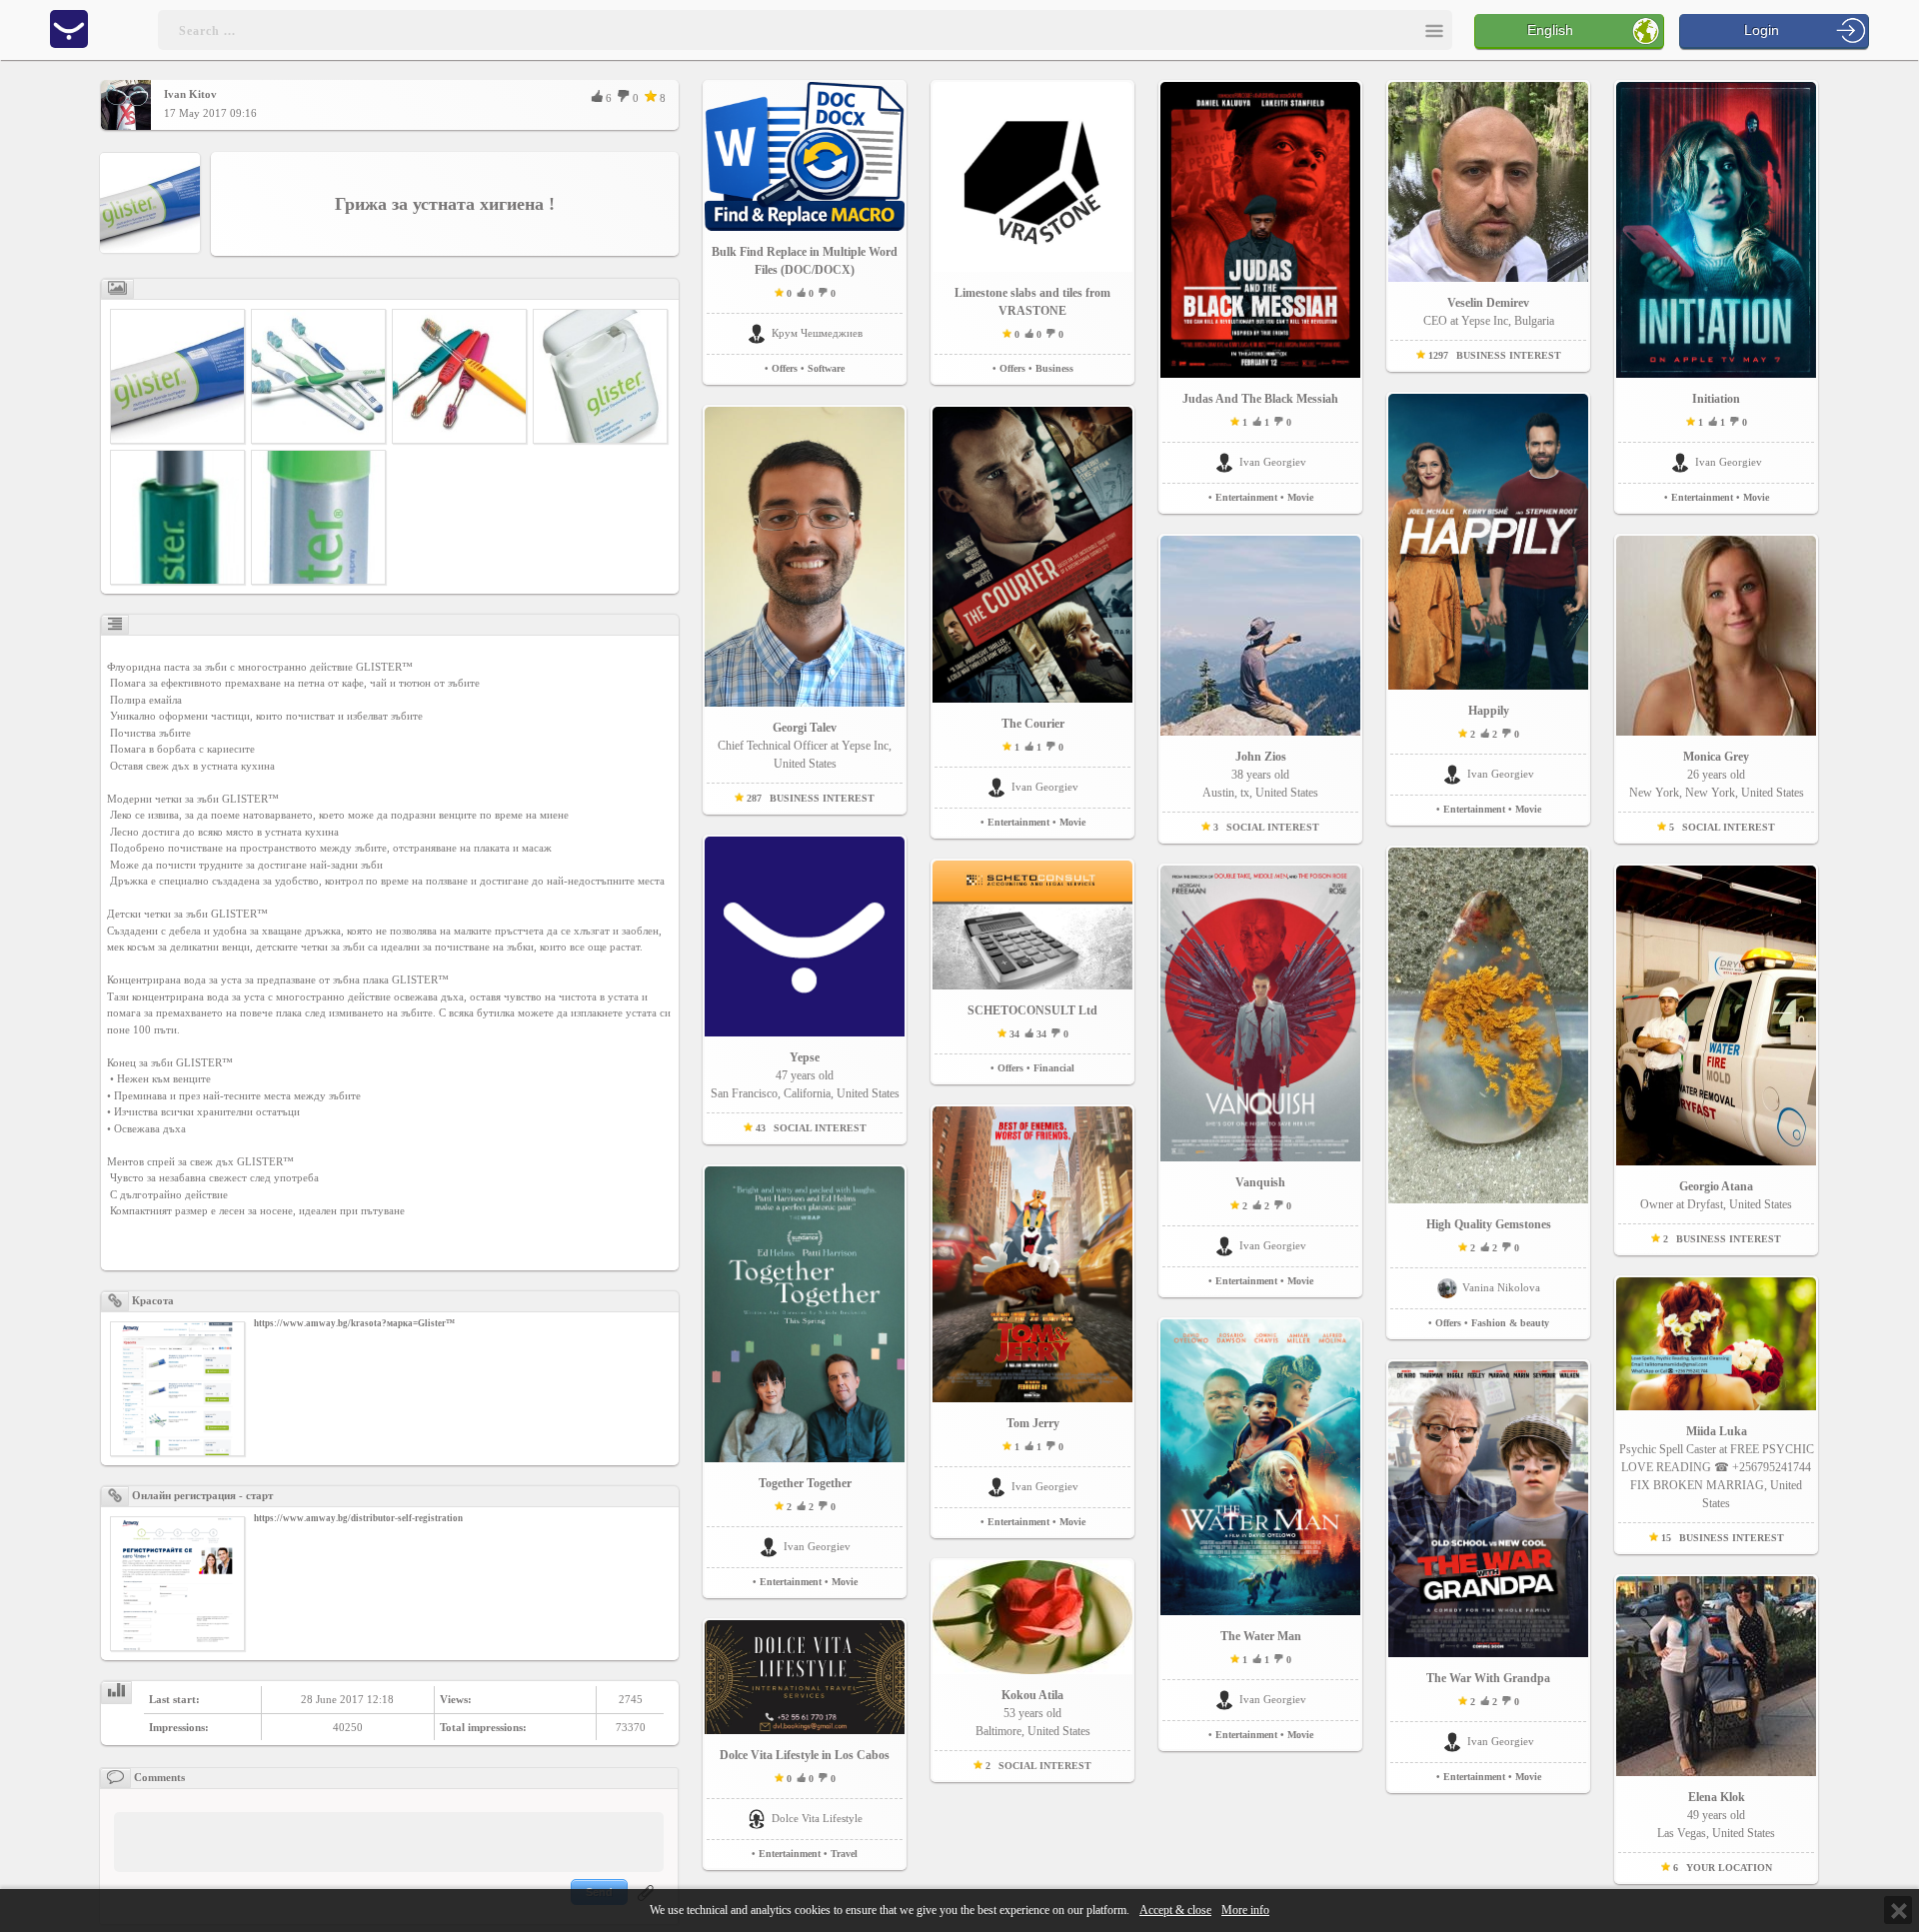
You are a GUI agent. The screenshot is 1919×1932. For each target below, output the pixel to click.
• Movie (841, 1582)
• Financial (1050, 1068)
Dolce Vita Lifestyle (817, 1818)
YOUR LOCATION (1729, 1868)
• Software (823, 368)
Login (1762, 30)
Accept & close (1175, 1911)
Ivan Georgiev (817, 1546)
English (1550, 30)
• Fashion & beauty (1507, 1323)
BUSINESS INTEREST (822, 798)
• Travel (841, 1854)
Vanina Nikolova (1501, 1287)
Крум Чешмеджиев (817, 333)
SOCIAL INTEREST (820, 1128)
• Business (1051, 368)
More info (1245, 1911)
